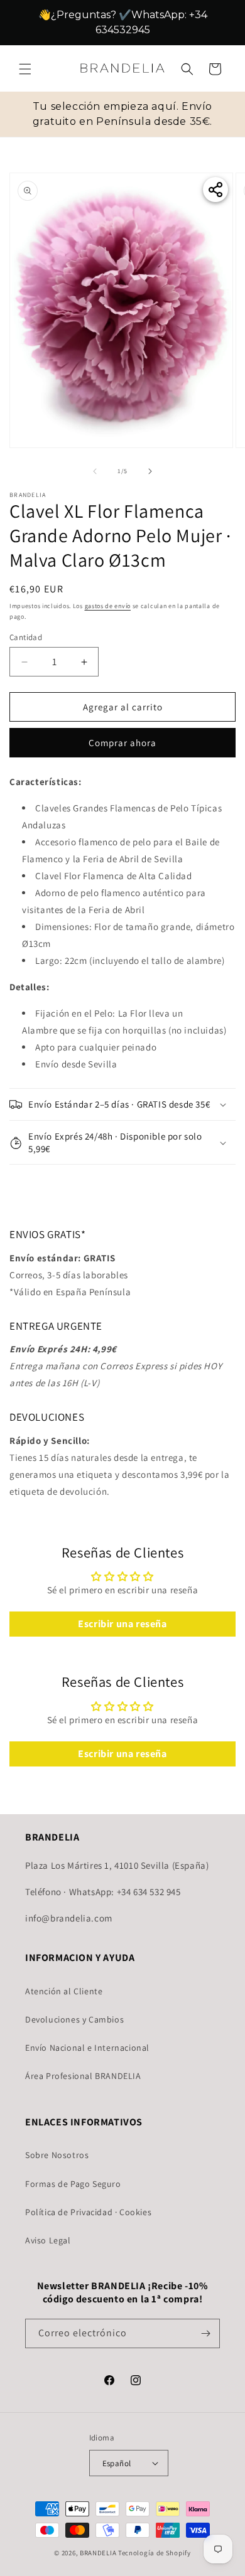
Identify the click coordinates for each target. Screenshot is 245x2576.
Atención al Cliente (64, 1991)
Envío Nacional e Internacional (87, 2048)
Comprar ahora (122, 743)
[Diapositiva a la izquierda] (95, 471)
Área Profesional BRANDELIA (83, 2076)
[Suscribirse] (205, 2333)
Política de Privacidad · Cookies (88, 2212)
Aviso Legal (48, 2240)
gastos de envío (108, 606)
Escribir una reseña (122, 1624)
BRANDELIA (98, 2553)
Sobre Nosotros (57, 2155)
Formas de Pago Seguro (73, 2184)
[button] (25, 69)
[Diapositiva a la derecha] (150, 471)
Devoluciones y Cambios (74, 2019)
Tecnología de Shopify (155, 2553)
